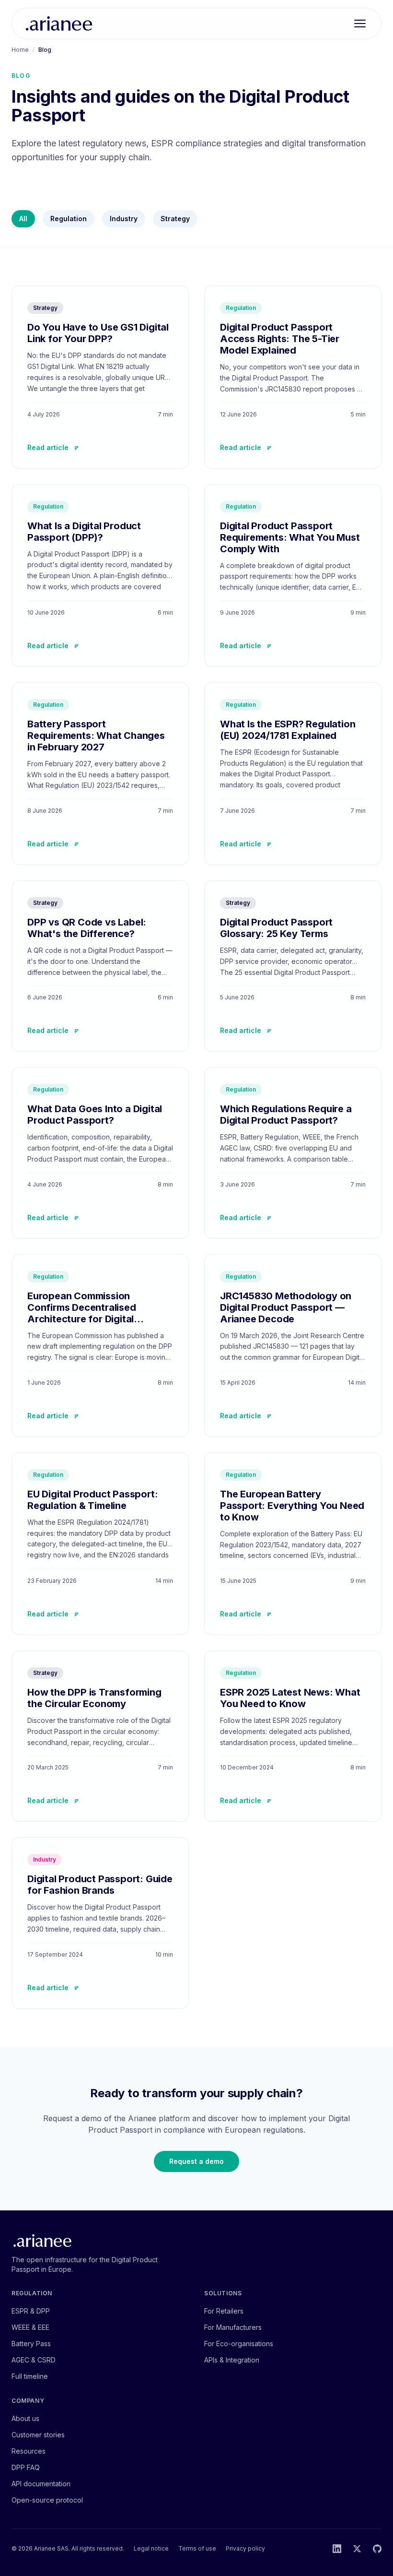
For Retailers (224, 2311)
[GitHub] (377, 2549)
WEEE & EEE (30, 2327)
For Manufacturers (233, 2327)
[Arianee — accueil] (59, 24)
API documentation (41, 2484)
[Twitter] (357, 2549)
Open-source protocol (47, 2500)
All (23, 219)
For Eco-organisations (239, 2344)
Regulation (69, 219)
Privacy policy (245, 2548)
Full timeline (30, 2376)
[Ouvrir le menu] (360, 24)
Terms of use (197, 2548)
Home (20, 50)
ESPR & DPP (31, 2311)
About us (25, 2418)
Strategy (175, 219)
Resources (29, 2451)
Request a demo (196, 2161)
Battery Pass (31, 2344)
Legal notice (151, 2548)
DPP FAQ (26, 2467)
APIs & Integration (232, 2360)
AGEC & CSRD (34, 2360)
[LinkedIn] (337, 2549)
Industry (124, 219)
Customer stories (38, 2435)
